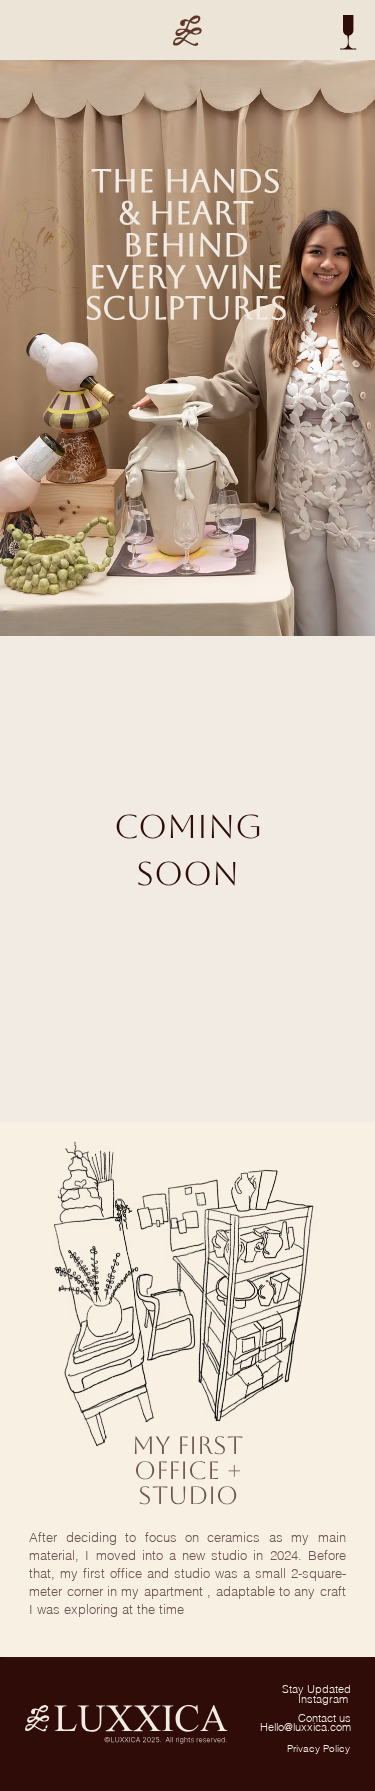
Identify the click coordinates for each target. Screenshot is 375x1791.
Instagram (324, 1699)
